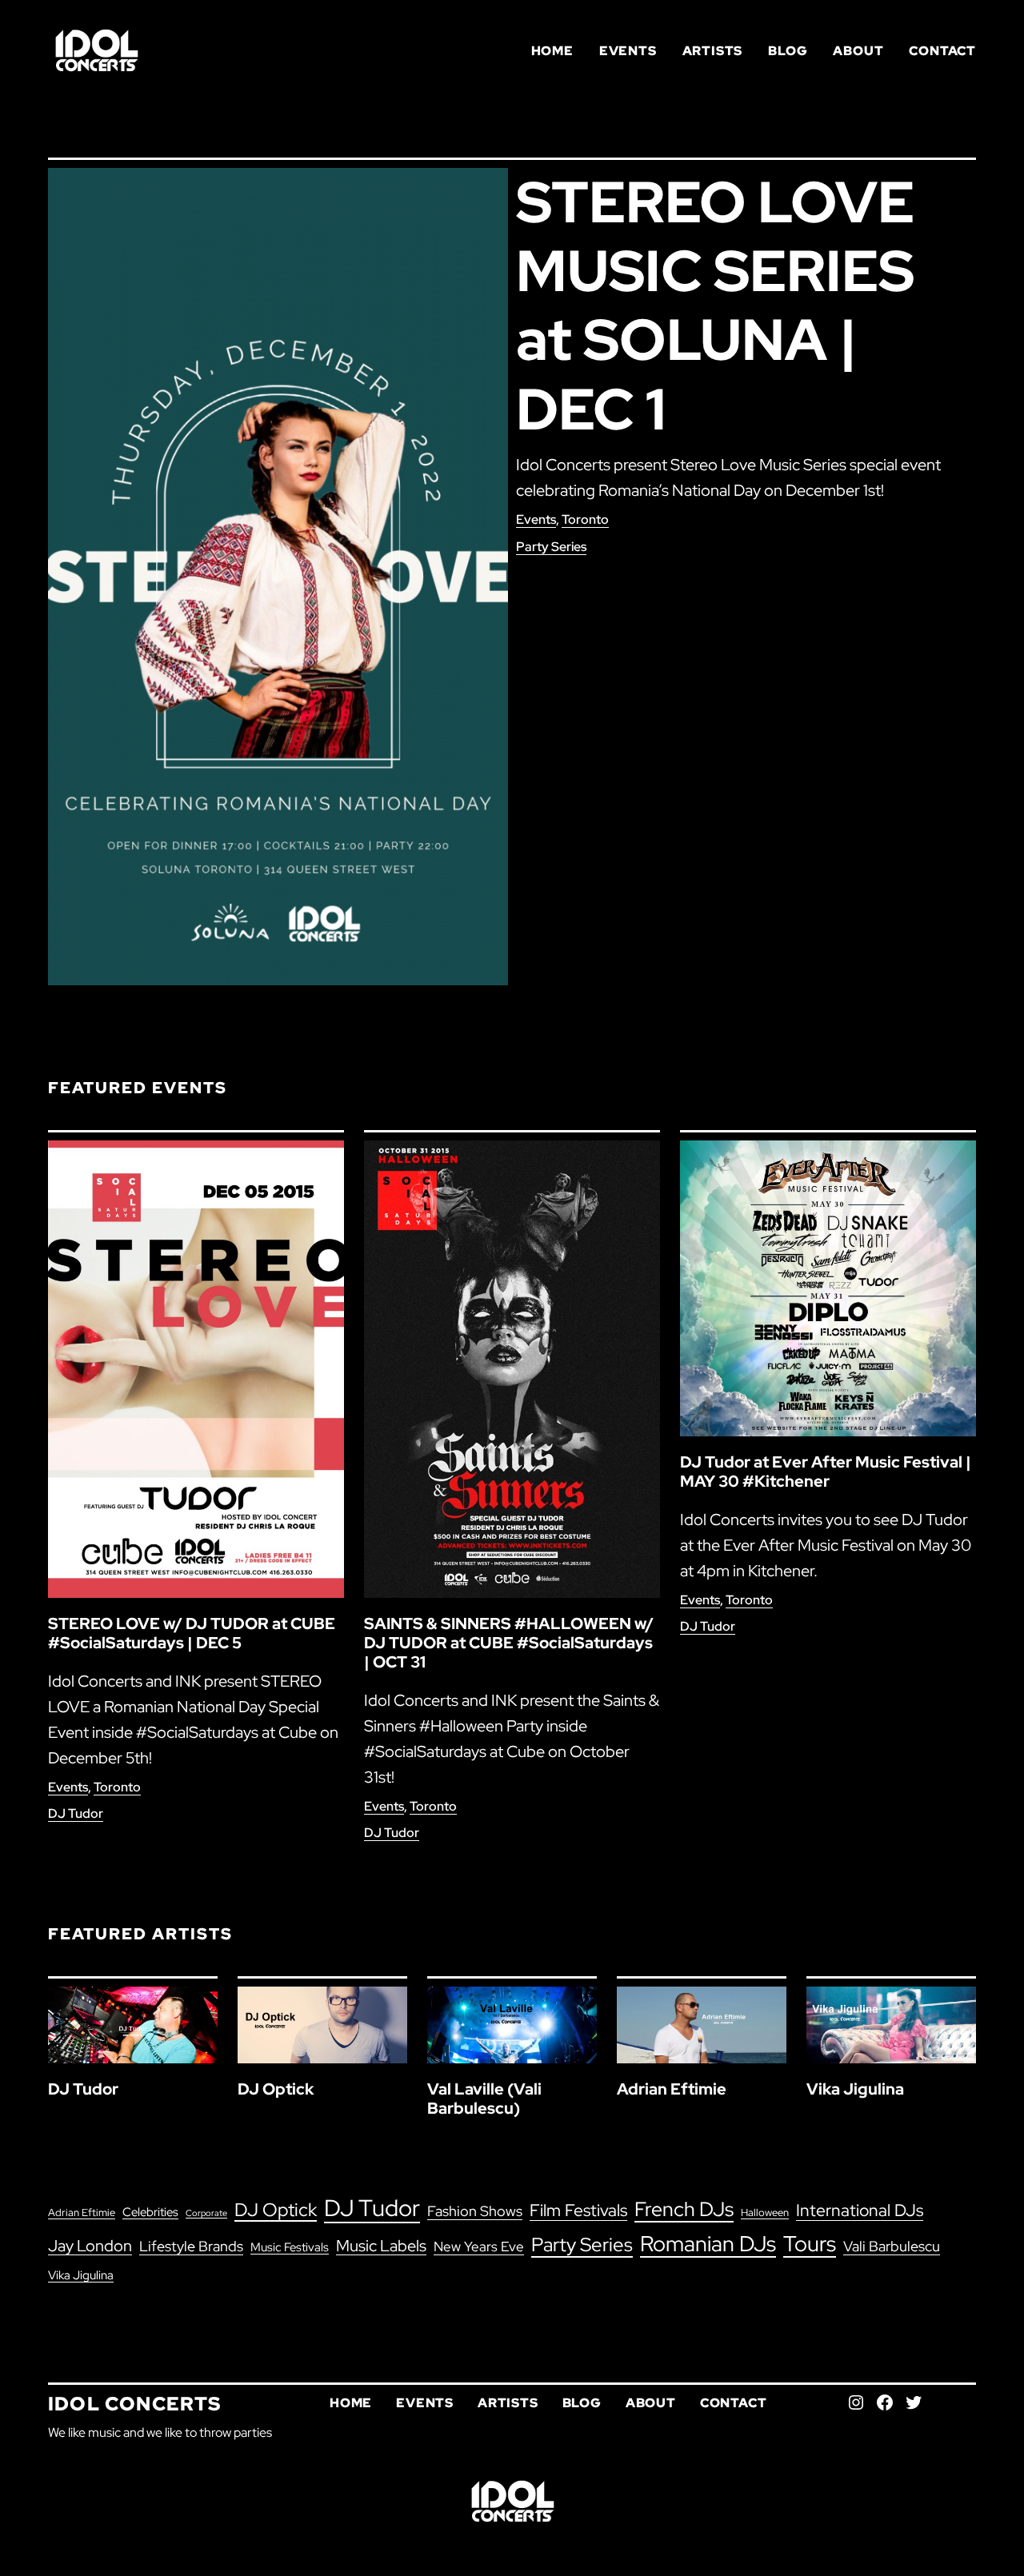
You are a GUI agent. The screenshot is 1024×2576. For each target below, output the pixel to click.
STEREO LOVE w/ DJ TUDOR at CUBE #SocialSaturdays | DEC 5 (192, 1633)
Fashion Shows (475, 2211)
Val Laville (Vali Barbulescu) (484, 2099)
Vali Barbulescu (892, 2246)
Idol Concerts (135, 2404)
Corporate (206, 2213)
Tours (810, 2244)
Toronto (585, 519)
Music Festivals (290, 2247)
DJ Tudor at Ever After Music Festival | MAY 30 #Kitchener (826, 1472)
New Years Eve (479, 2247)
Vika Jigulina (855, 2089)
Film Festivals (578, 2210)
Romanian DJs (708, 2244)
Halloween (765, 2212)
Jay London (90, 2246)
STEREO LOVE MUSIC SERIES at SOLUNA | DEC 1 (715, 306)
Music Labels (381, 2246)
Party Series (551, 547)
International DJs (860, 2210)
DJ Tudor (76, 1813)
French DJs (684, 2209)
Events (536, 519)
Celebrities (150, 2212)
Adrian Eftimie (672, 2089)
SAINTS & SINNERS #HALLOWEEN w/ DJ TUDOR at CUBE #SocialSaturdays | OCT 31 (509, 1643)
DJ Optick (276, 2089)
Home (552, 51)
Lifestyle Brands (191, 2246)
